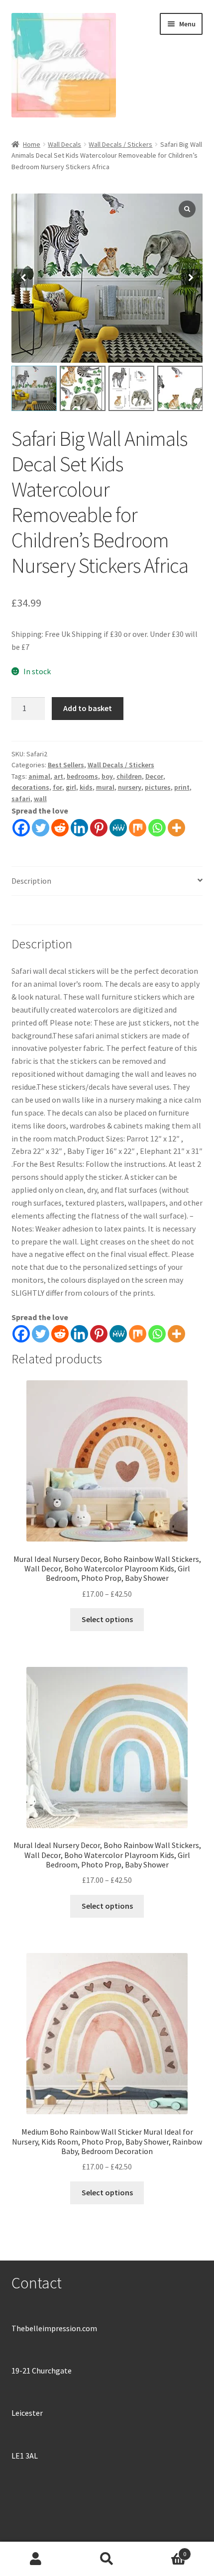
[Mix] (138, 828)
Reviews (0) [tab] (31, 910)
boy (107, 776)
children (129, 776)
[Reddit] (60, 828)
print (182, 787)
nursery (130, 787)
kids (86, 787)
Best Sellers (66, 765)
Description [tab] (31, 881)
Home (32, 144)
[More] (176, 828)
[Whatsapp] (157, 828)
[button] (191, 278)
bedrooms (82, 776)
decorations (30, 787)
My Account (36, 2559)
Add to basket (88, 708)
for (57, 787)
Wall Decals (64, 144)
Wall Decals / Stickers (120, 144)
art (58, 776)
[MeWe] (118, 828)
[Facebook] (21, 828)
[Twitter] (41, 828)
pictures (158, 787)
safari (21, 799)
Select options (107, 1619)
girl (71, 787)
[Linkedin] (79, 828)
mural (105, 787)
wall (40, 799)
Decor (154, 776)
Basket (165, 2550)
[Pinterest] (99, 828)
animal (39, 776)
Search (107, 2559)
